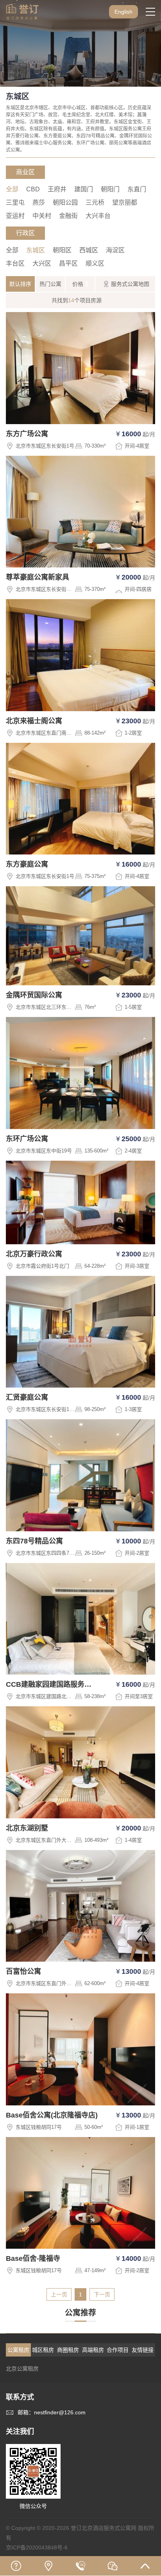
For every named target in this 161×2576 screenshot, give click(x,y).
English (123, 12)
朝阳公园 (65, 202)
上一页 (59, 2294)
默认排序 (20, 284)
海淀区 (115, 250)
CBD (33, 189)
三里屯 (15, 202)
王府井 (57, 189)
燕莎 (39, 202)
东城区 (36, 250)
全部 (12, 189)
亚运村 (15, 216)
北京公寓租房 (22, 2369)
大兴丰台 (98, 216)
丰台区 (15, 263)
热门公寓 (50, 284)
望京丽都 (125, 202)
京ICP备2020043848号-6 (37, 2547)
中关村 (42, 216)
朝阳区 (62, 250)
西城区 (89, 250)
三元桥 (95, 202)
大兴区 (42, 263)
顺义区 (95, 263)
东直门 (137, 189)
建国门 (84, 189)
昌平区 (68, 263)
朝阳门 (110, 189)
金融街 (68, 216)
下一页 (102, 2294)
